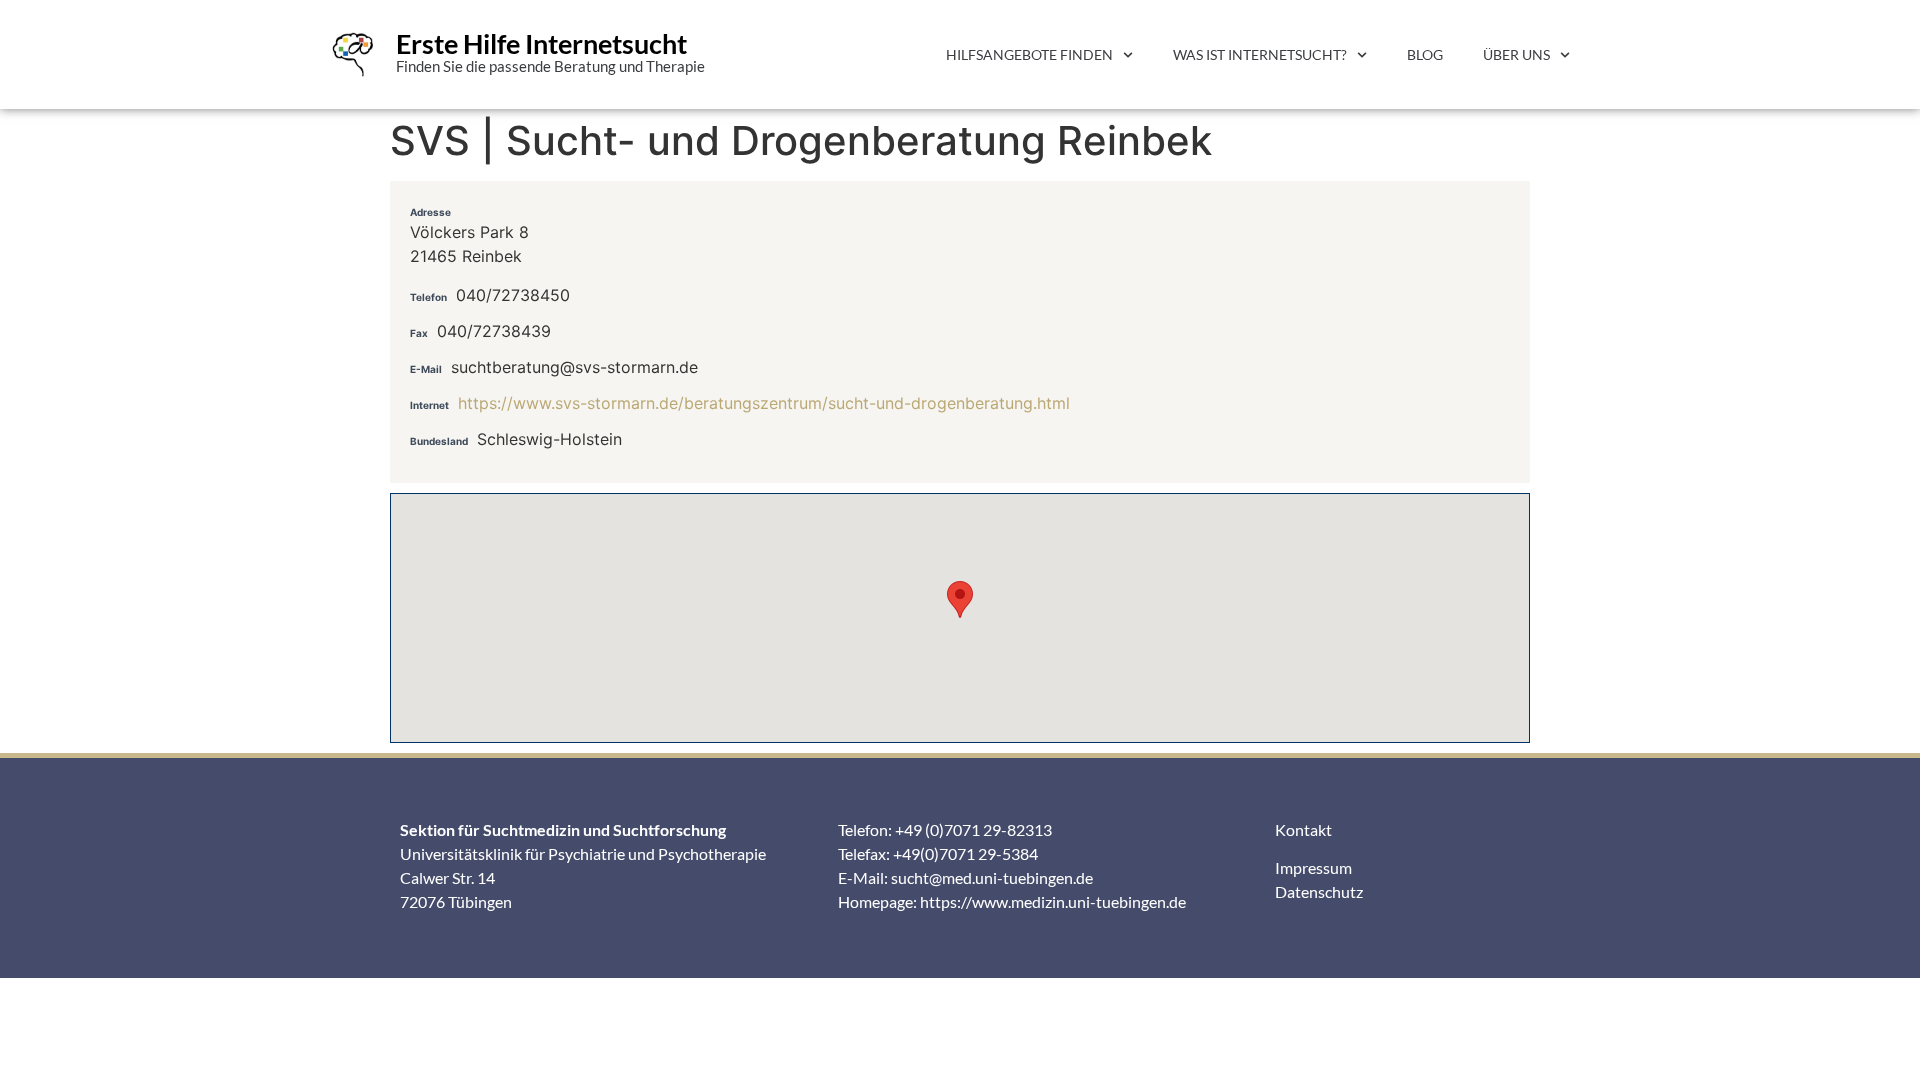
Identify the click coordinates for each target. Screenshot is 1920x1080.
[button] (960, 599)
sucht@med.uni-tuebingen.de (992, 877)
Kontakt (1303, 829)
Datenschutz (1319, 891)
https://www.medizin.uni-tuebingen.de (1053, 901)
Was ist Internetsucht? (1260, 54)
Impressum (1313, 867)
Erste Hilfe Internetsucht (541, 43)
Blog (1425, 54)
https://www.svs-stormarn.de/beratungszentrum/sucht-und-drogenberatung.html (764, 403)
